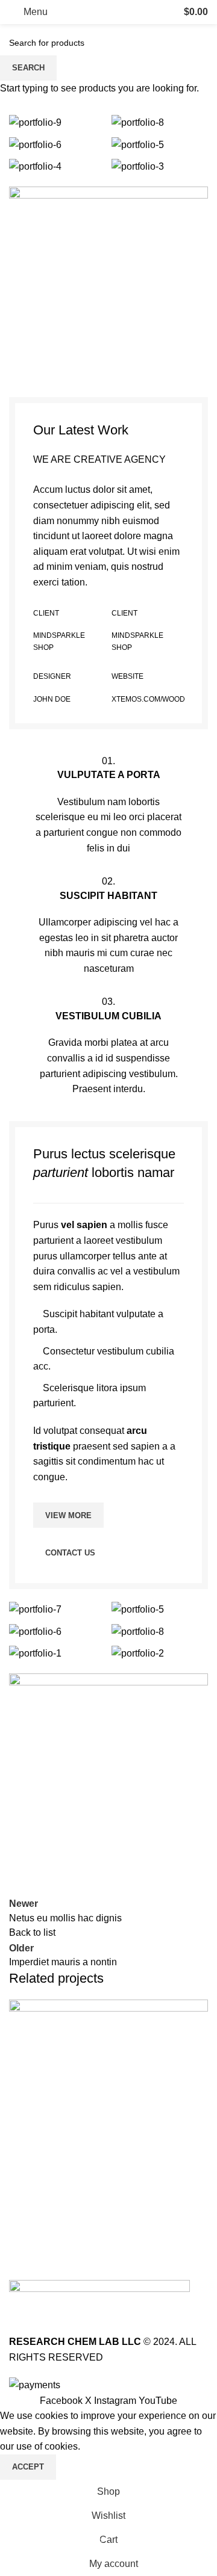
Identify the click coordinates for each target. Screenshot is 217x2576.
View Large (197, 2010)
